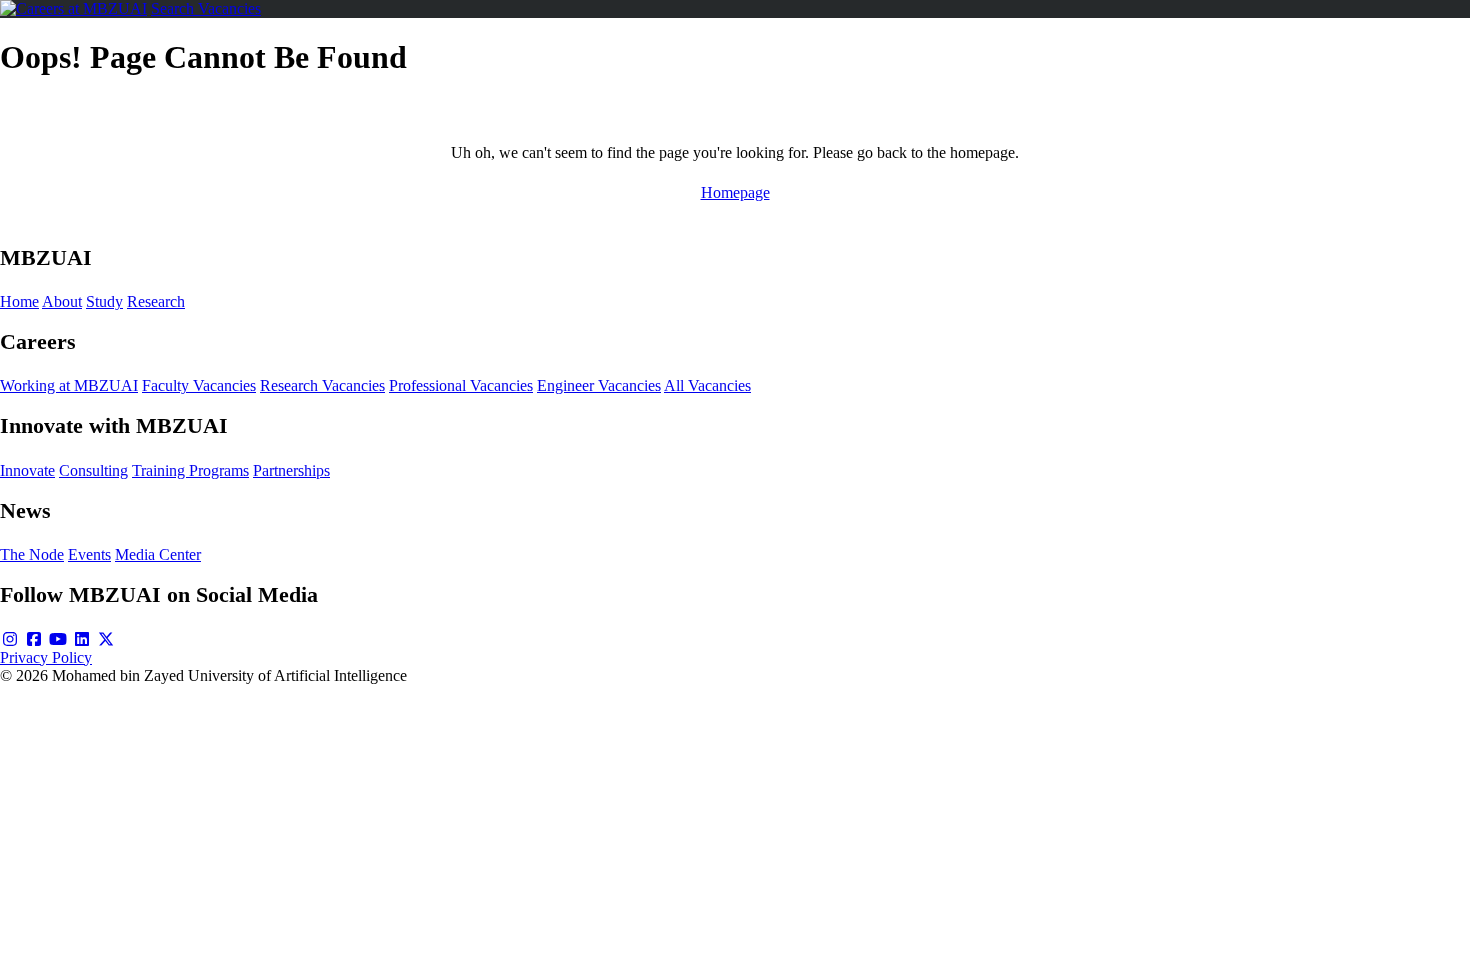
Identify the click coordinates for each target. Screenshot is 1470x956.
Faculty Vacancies (199, 385)
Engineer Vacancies (599, 385)
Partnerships (291, 470)
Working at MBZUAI (69, 385)
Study (104, 301)
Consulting (93, 470)
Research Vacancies (322, 385)
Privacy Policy (46, 657)
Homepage (735, 192)
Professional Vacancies (461, 385)
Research (156, 301)
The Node (32, 554)
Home (19, 301)
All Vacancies (707, 385)
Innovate (27, 470)
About (62, 301)
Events (89, 554)
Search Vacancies (206, 8)
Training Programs (190, 470)
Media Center (158, 554)
